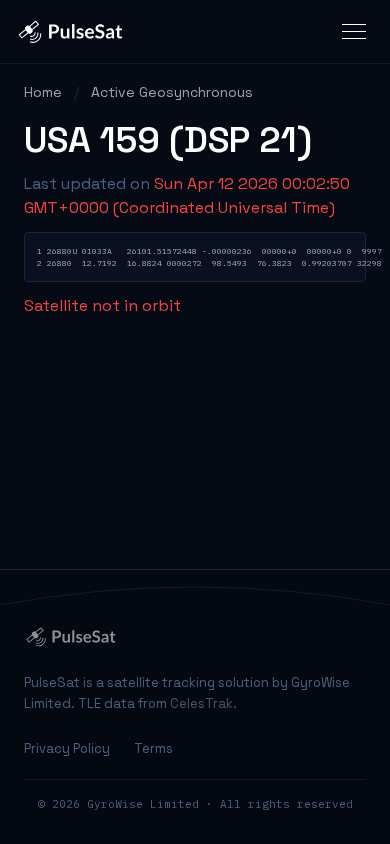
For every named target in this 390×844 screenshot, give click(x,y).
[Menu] (354, 31)
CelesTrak (201, 703)
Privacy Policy (67, 748)
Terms (153, 748)
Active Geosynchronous (172, 92)
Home (43, 92)
